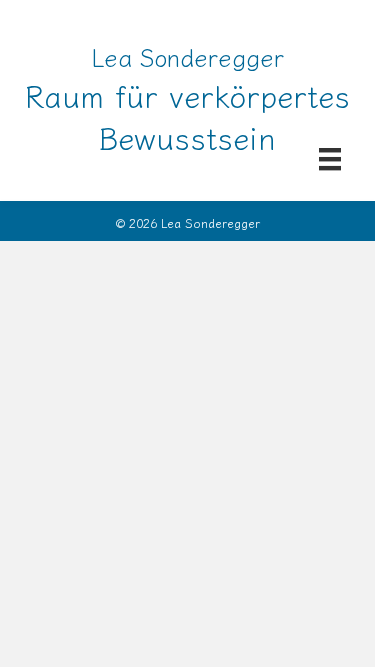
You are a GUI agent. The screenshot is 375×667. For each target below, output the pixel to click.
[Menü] (330, 158)
